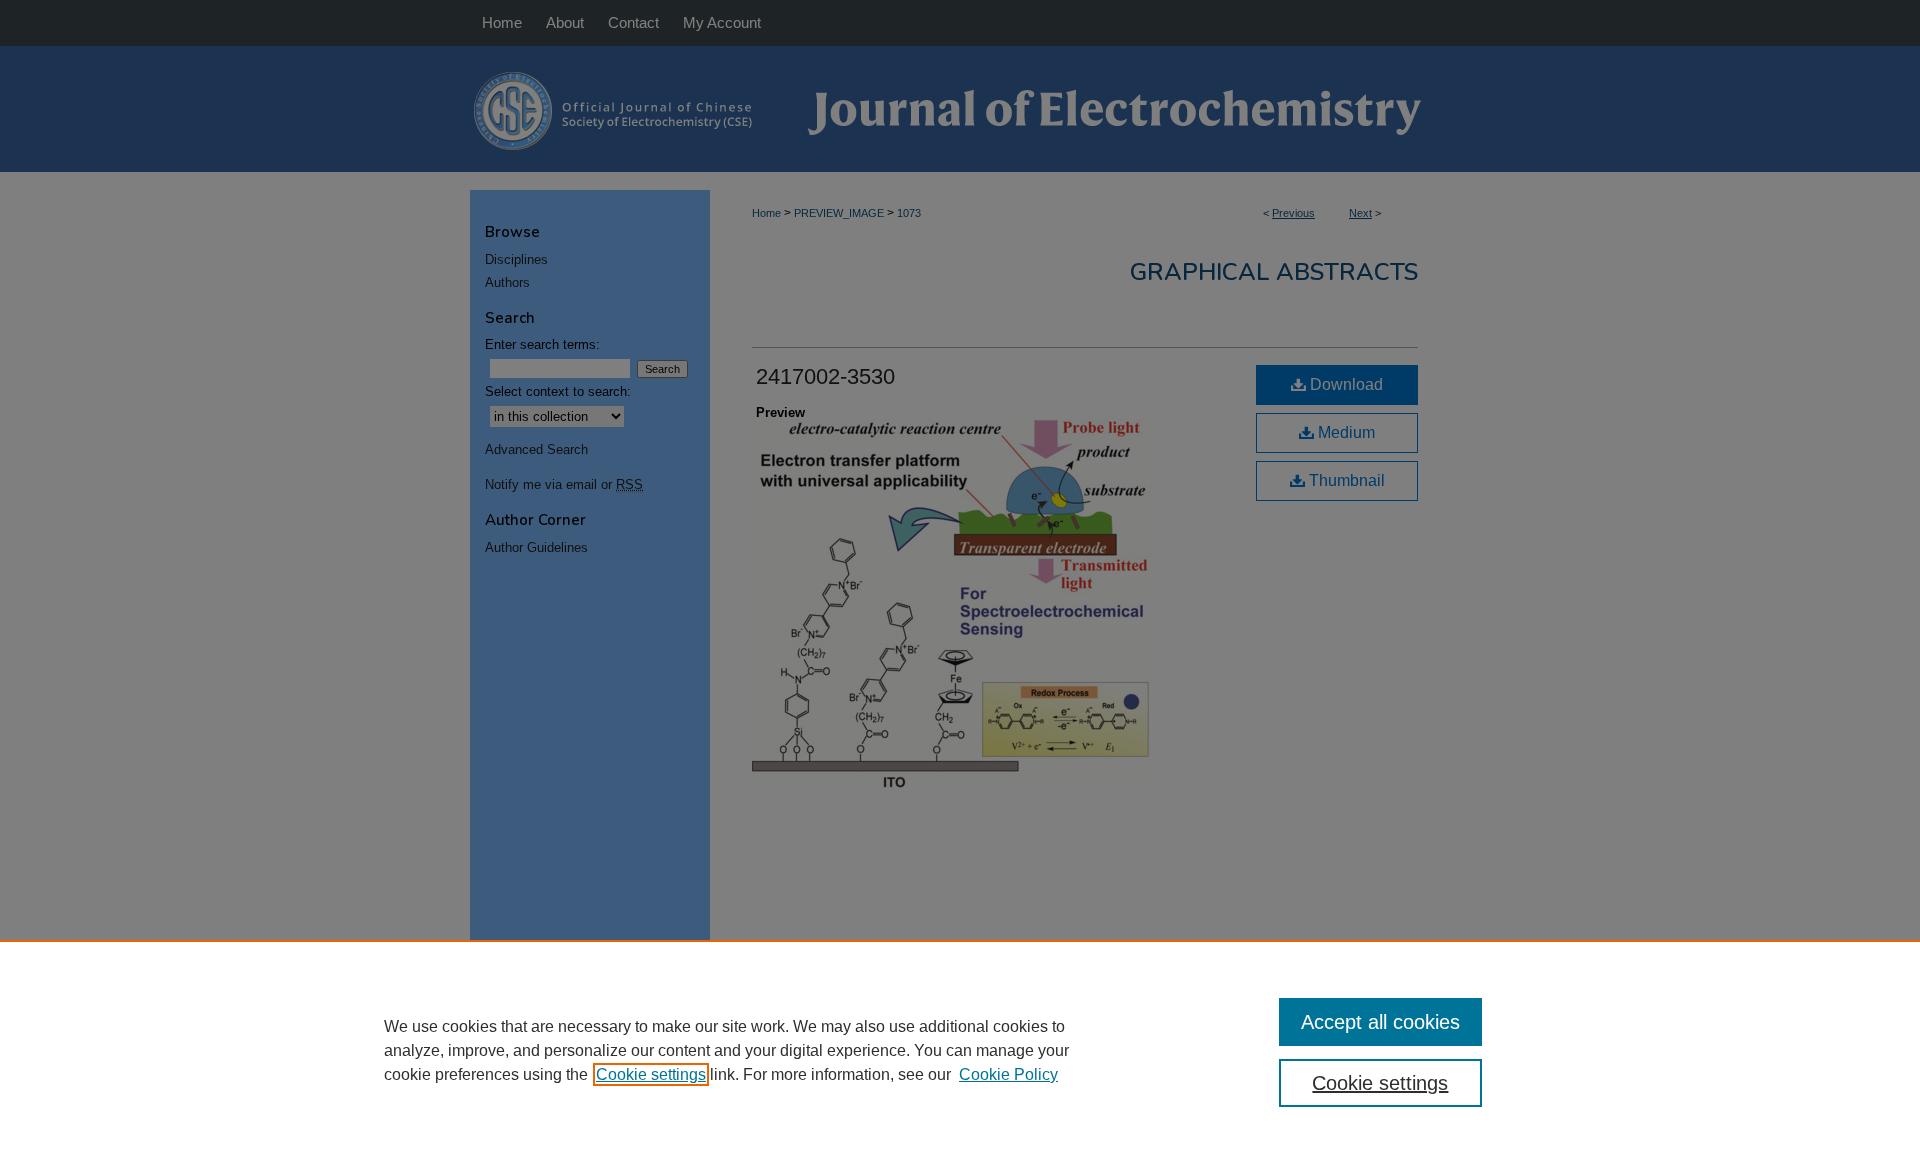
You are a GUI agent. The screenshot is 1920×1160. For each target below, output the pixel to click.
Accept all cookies (1380, 1022)
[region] (960, 1050)
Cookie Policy (1008, 1074)
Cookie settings (651, 1074)
